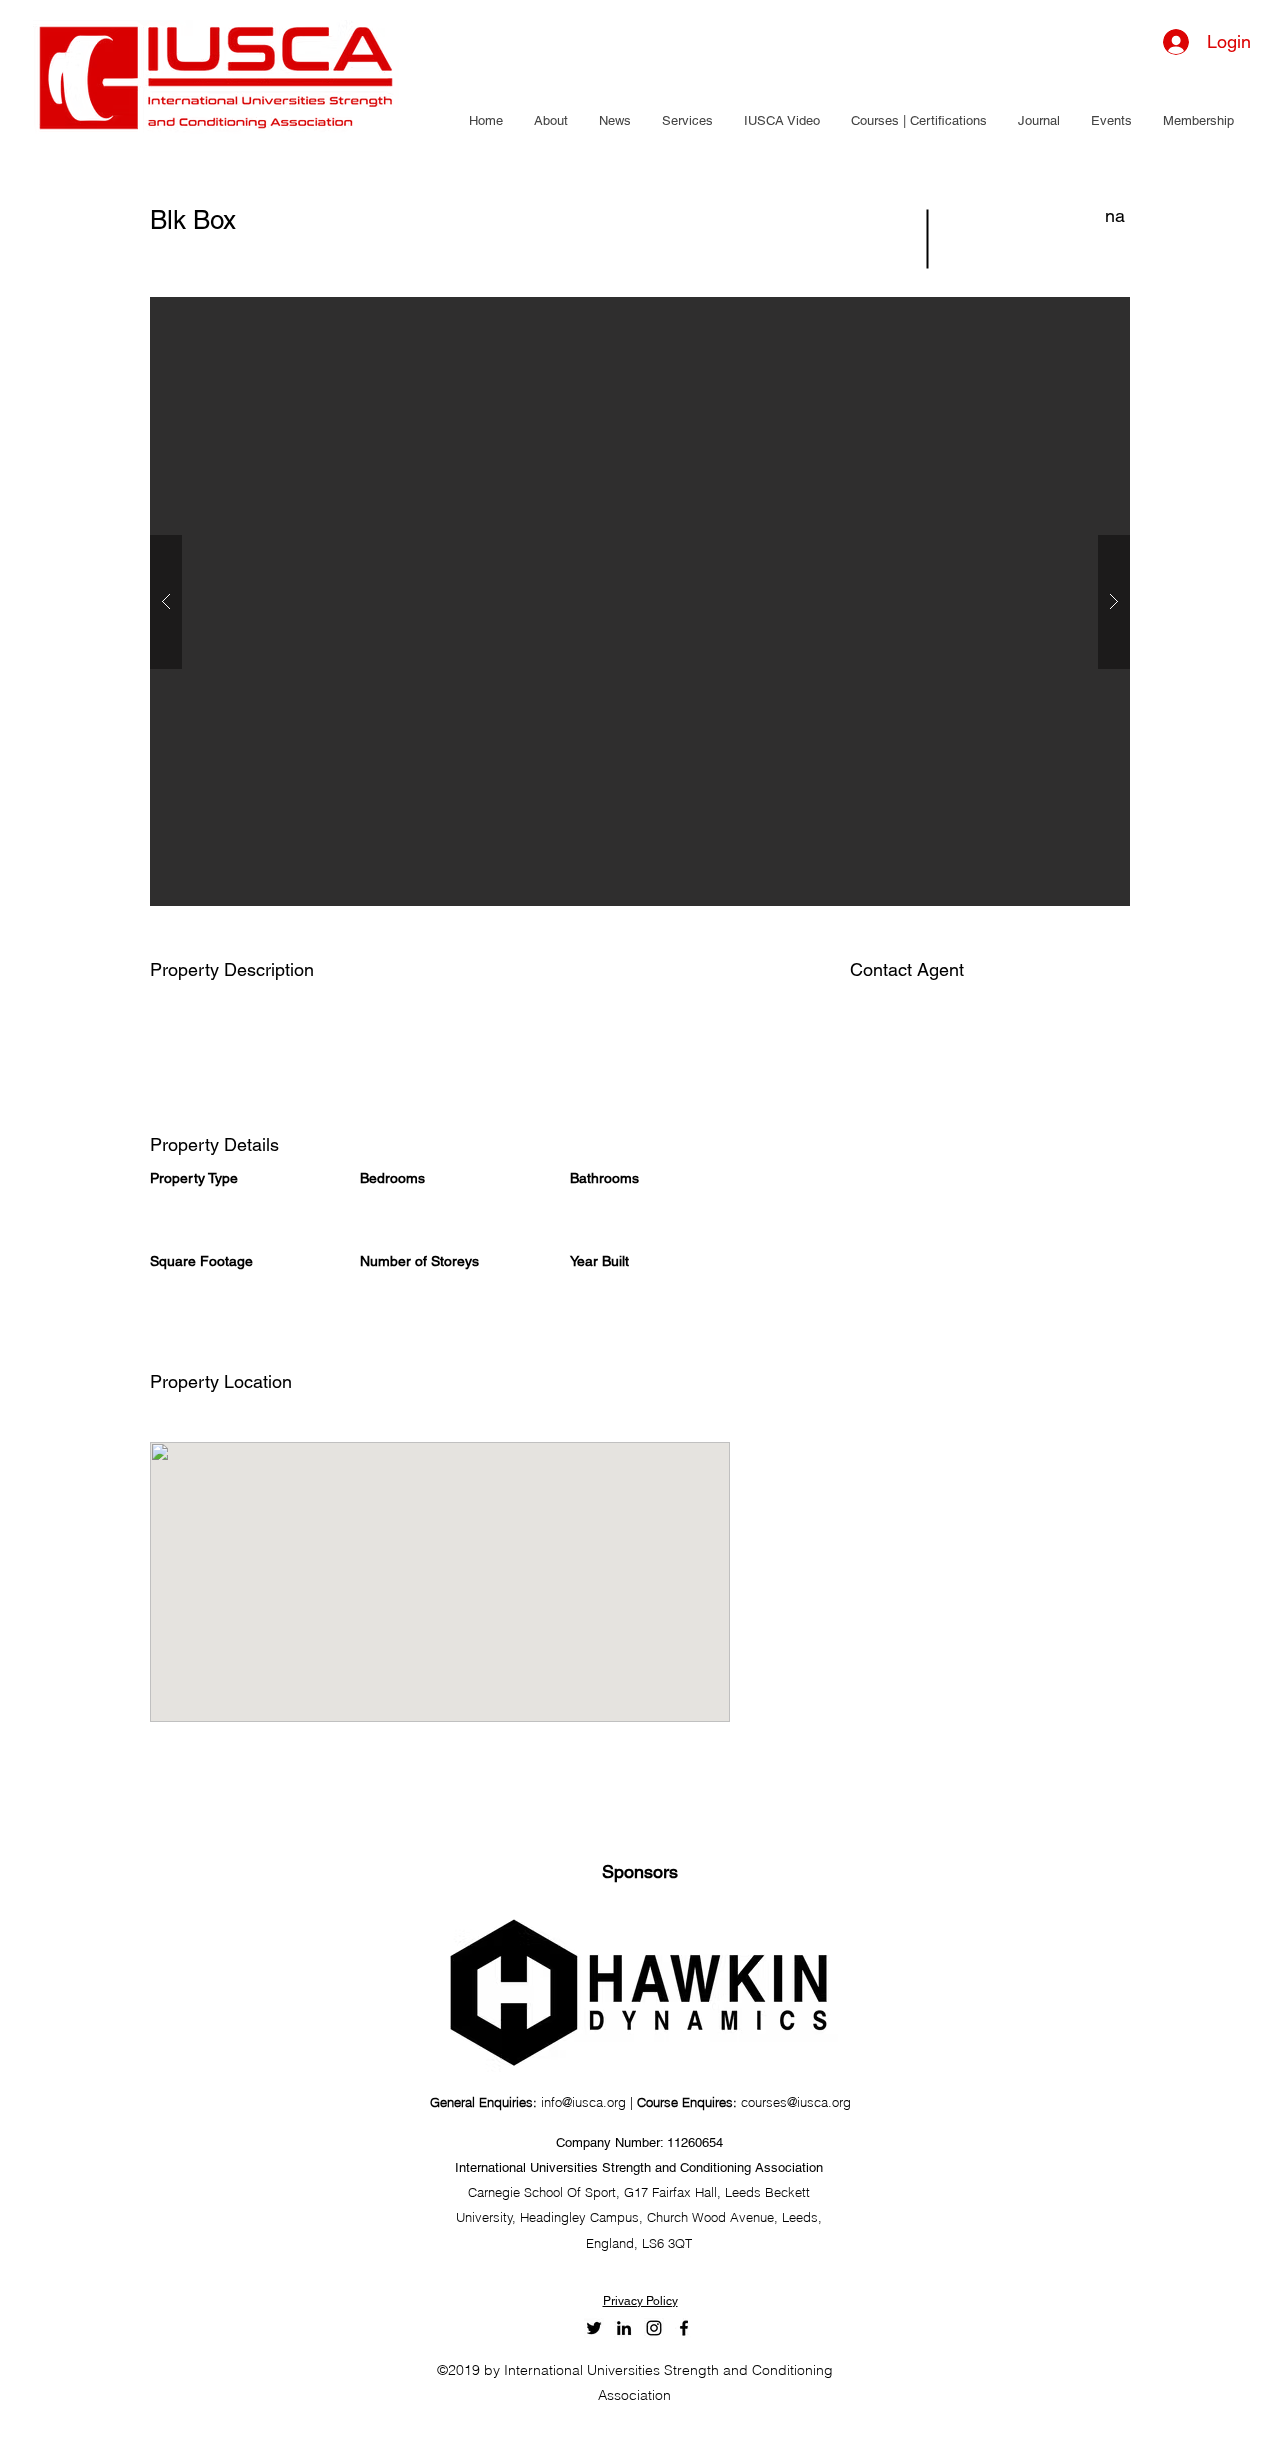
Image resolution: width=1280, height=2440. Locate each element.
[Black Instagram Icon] (654, 2328)
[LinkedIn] (624, 2328)
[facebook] (684, 2328)
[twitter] (594, 2328)
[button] (550, 121)
